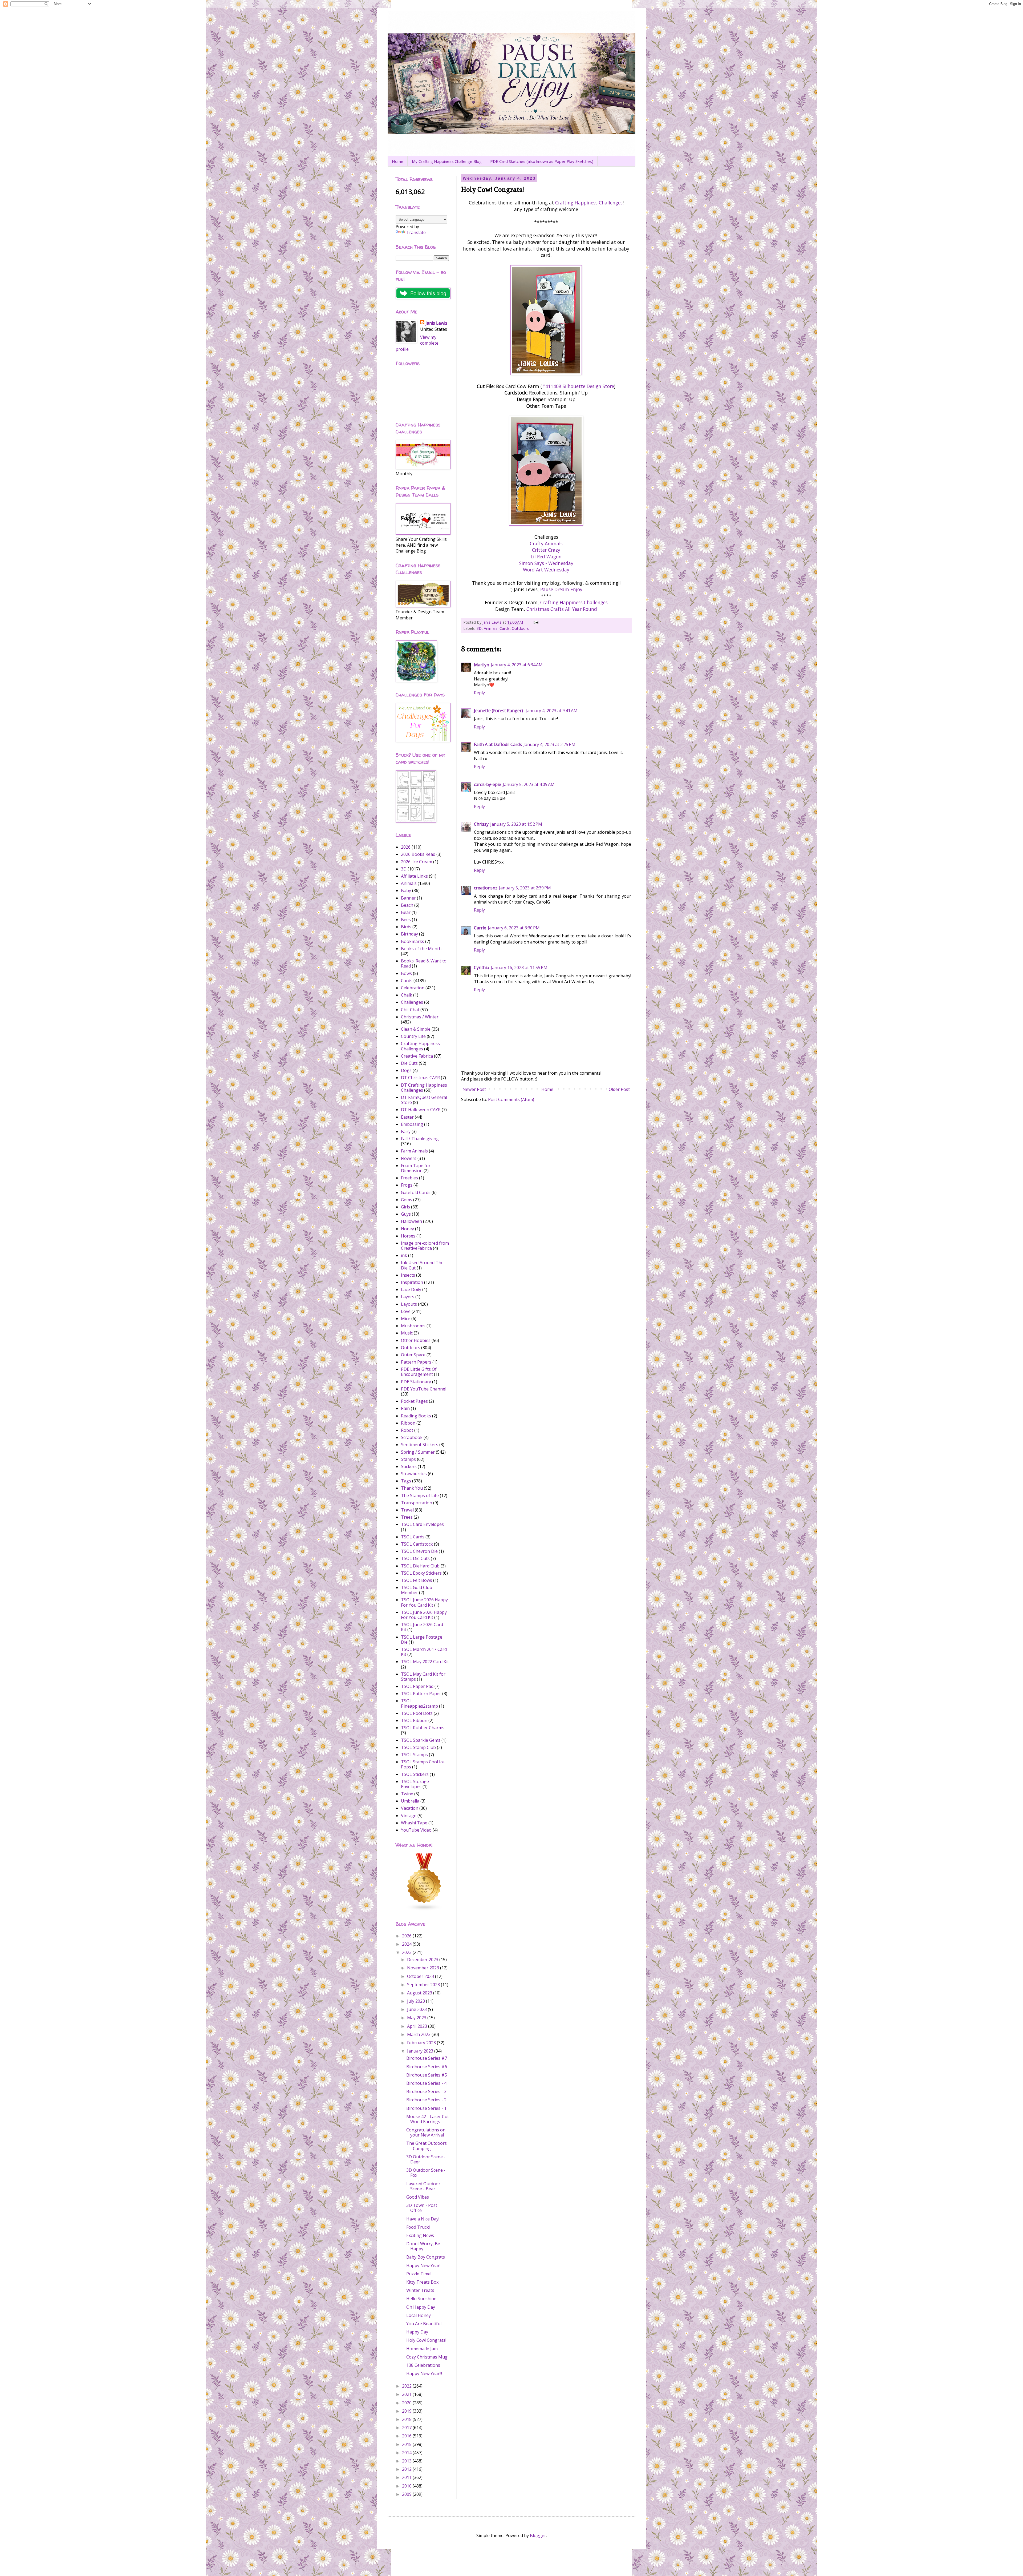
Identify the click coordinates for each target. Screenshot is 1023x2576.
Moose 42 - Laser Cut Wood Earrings (428, 2119)
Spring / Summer (418, 1452)
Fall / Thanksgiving (420, 1139)
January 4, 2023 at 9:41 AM (552, 711)
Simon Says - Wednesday (546, 563)
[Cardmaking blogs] (424, 1909)
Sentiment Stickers (420, 1445)
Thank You (412, 1488)
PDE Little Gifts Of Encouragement (419, 1372)
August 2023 (420, 1993)
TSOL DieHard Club (420, 1566)
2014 (407, 2453)
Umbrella (410, 1801)
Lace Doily (411, 1289)
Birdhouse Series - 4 (426, 2083)
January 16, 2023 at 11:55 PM (519, 967)
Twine (407, 1794)
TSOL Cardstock (417, 1544)
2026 (406, 847)
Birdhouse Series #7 (427, 2058)
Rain (405, 1408)
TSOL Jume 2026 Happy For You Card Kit (424, 1602)
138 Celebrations (423, 2365)
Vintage (409, 1816)
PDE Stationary (416, 1382)
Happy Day (417, 2332)
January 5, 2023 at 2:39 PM (525, 888)
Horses (408, 1236)
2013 (407, 2461)
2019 (407, 2411)
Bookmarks (413, 941)
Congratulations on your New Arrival (426, 2132)
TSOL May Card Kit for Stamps (423, 1677)
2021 (407, 2394)
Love (406, 1311)
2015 (407, 2444)
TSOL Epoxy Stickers (421, 1573)
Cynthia (482, 967)
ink (404, 1255)
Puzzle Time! (419, 2274)
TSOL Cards (413, 1537)
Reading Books (416, 1416)
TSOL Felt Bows (417, 1580)
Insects (408, 1275)
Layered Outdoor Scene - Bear (423, 2186)
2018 (407, 2419)
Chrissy (481, 824)
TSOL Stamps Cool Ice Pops (423, 1764)
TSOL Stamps (414, 1755)
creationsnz (486, 888)
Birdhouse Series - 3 (426, 2091)
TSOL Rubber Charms (423, 1728)
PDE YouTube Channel (424, 1389)
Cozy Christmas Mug (427, 2357)
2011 (407, 2477)
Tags (406, 1481)
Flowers (409, 1158)
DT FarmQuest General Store (424, 1100)
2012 (407, 2469)
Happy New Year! (423, 2265)
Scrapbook (412, 1437)
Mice (406, 1319)
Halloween (411, 1221)
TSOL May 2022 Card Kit (425, 1662)
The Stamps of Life (420, 1495)
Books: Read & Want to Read (424, 963)
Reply (479, 693)
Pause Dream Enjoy (561, 589)
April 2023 (418, 2026)
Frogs (407, 1185)
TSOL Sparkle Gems (421, 1740)
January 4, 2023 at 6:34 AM (517, 665)
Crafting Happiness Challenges (589, 203)
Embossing (412, 1124)
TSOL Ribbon (414, 1720)
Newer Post (474, 1089)
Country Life (413, 1036)
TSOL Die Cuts (415, 1558)
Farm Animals (414, 1151)
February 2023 (422, 2043)
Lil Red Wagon (546, 557)
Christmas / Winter (420, 1017)
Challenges (412, 1002)
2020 (407, 2403)
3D (479, 628)
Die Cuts (409, 1063)
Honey (407, 1229)
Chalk (407, 995)
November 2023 (424, 1968)
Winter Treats (420, 2290)
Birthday (409, 934)
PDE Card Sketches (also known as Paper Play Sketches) (542, 161)
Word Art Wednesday (546, 570)
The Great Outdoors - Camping (427, 2146)
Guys (406, 1214)
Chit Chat (410, 1010)
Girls (405, 1207)
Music (407, 1333)
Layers (408, 1297)
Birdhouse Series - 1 (426, 2108)
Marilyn (482, 665)
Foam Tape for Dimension (416, 1168)
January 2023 (421, 2051)
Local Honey (419, 2315)
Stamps (408, 1459)
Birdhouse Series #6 (427, 2067)
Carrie (480, 928)
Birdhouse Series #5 (427, 2075)
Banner (408, 898)
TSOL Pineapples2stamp (419, 1703)
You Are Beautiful (424, 2324)
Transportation (417, 1503)
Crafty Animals (546, 543)
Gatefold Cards (416, 1192)
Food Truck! (418, 2227)
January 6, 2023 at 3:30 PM (514, 928)
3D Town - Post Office (422, 2208)
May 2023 (417, 2018)
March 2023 (419, 2034)
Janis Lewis (436, 323)
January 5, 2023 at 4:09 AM (529, 784)
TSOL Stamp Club (418, 1747)
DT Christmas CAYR (420, 1078)
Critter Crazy (546, 550)
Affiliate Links (414, 876)
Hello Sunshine (421, 2299)
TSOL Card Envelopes (422, 1524)
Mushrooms (413, 1326)
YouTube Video (416, 1830)
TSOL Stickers (415, 1774)
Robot (407, 1430)
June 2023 (417, 2009)
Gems (407, 1200)
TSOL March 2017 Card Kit (424, 1652)
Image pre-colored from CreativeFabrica (425, 1246)
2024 (407, 1944)
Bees (406, 920)
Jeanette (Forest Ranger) (499, 711)
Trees (407, 1517)
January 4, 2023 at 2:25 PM (549, 744)
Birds (406, 927)
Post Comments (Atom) (511, 1099)
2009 (407, 2494)
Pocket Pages (414, 1401)
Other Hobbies (416, 1340)
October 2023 (421, 1976)
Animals (491, 628)
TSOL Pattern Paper (421, 1694)
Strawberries (414, 1474)
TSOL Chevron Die (419, 1551)
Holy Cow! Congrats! (426, 2340)
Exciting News (420, 2235)
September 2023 (424, 1985)
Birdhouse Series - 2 (426, 2100)
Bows (406, 973)
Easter (407, 1117)
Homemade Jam (422, 2349)
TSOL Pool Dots (417, 1713)
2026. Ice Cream (417, 862)
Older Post (619, 1089)
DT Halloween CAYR (421, 1110)
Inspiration (412, 1282)
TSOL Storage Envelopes (415, 1784)
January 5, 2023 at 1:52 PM (516, 824)
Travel (407, 1510)
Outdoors (520, 628)
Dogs (406, 1070)
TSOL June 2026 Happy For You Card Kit (424, 1615)
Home (398, 161)
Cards (505, 628)
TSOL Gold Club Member (417, 1590)
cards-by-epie (488, 784)
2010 (407, 2486)
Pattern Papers (416, 1362)
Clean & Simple (416, 1029)
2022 (407, 2386)
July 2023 (417, 2001)
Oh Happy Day (421, 2307)
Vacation (410, 1808)
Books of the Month (421, 949)
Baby (406, 890)
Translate (416, 232)
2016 (407, 2436)
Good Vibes (418, 2197)
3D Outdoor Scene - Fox (426, 2173)
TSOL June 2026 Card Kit (422, 1627)
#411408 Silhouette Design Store (578, 386)
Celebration (413, 988)
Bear (406, 912)
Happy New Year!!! (424, 2373)
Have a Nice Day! (423, 2219)
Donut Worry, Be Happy (423, 2246)
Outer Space (413, 1355)
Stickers (409, 1466)
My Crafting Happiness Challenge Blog (447, 161)
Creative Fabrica (417, 1056)
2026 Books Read (418, 854)
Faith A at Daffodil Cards (498, 744)
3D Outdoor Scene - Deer (426, 2159)
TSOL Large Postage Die (422, 1640)
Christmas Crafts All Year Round (562, 609)
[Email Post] (536, 622)
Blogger (538, 2535)
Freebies (409, 1178)
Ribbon (408, 1423)
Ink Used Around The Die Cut (422, 1265)
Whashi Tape (414, 1823)
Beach (407, 905)
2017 (407, 2428)
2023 (407, 1952)
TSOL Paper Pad (417, 1686)
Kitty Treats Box (422, 2282)
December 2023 (423, 1960)
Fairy (406, 1131)
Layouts (409, 1304)
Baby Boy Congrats (426, 2257)
